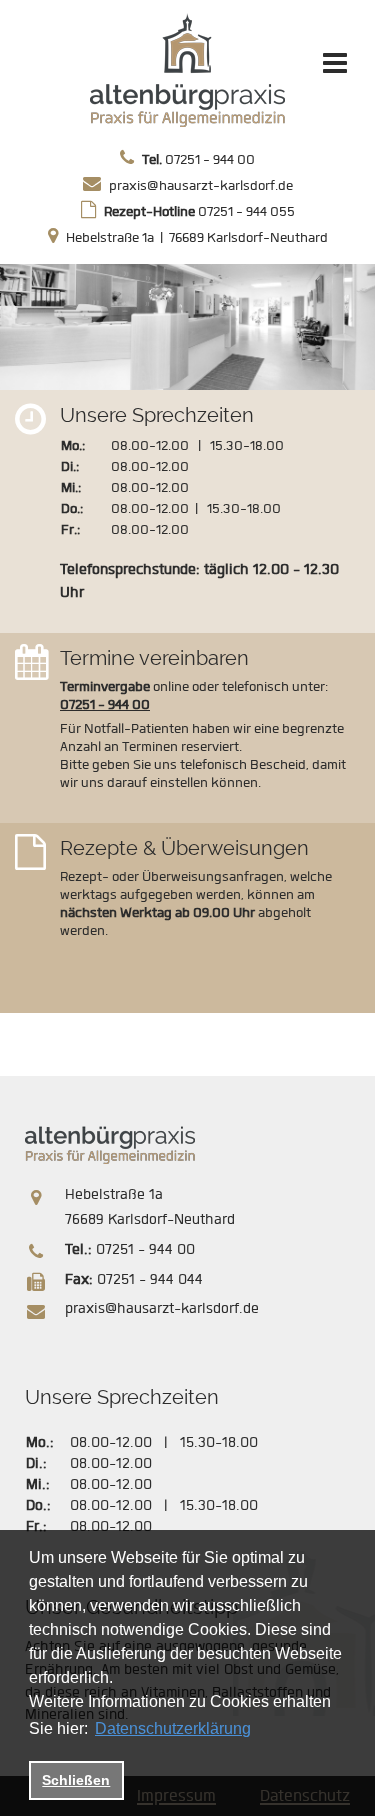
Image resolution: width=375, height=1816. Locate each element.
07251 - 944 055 (199, 211)
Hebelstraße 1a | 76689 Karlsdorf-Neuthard (197, 237)
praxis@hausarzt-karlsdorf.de (201, 185)
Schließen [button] (76, 1780)
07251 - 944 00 (198, 159)
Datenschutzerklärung (173, 1728)
